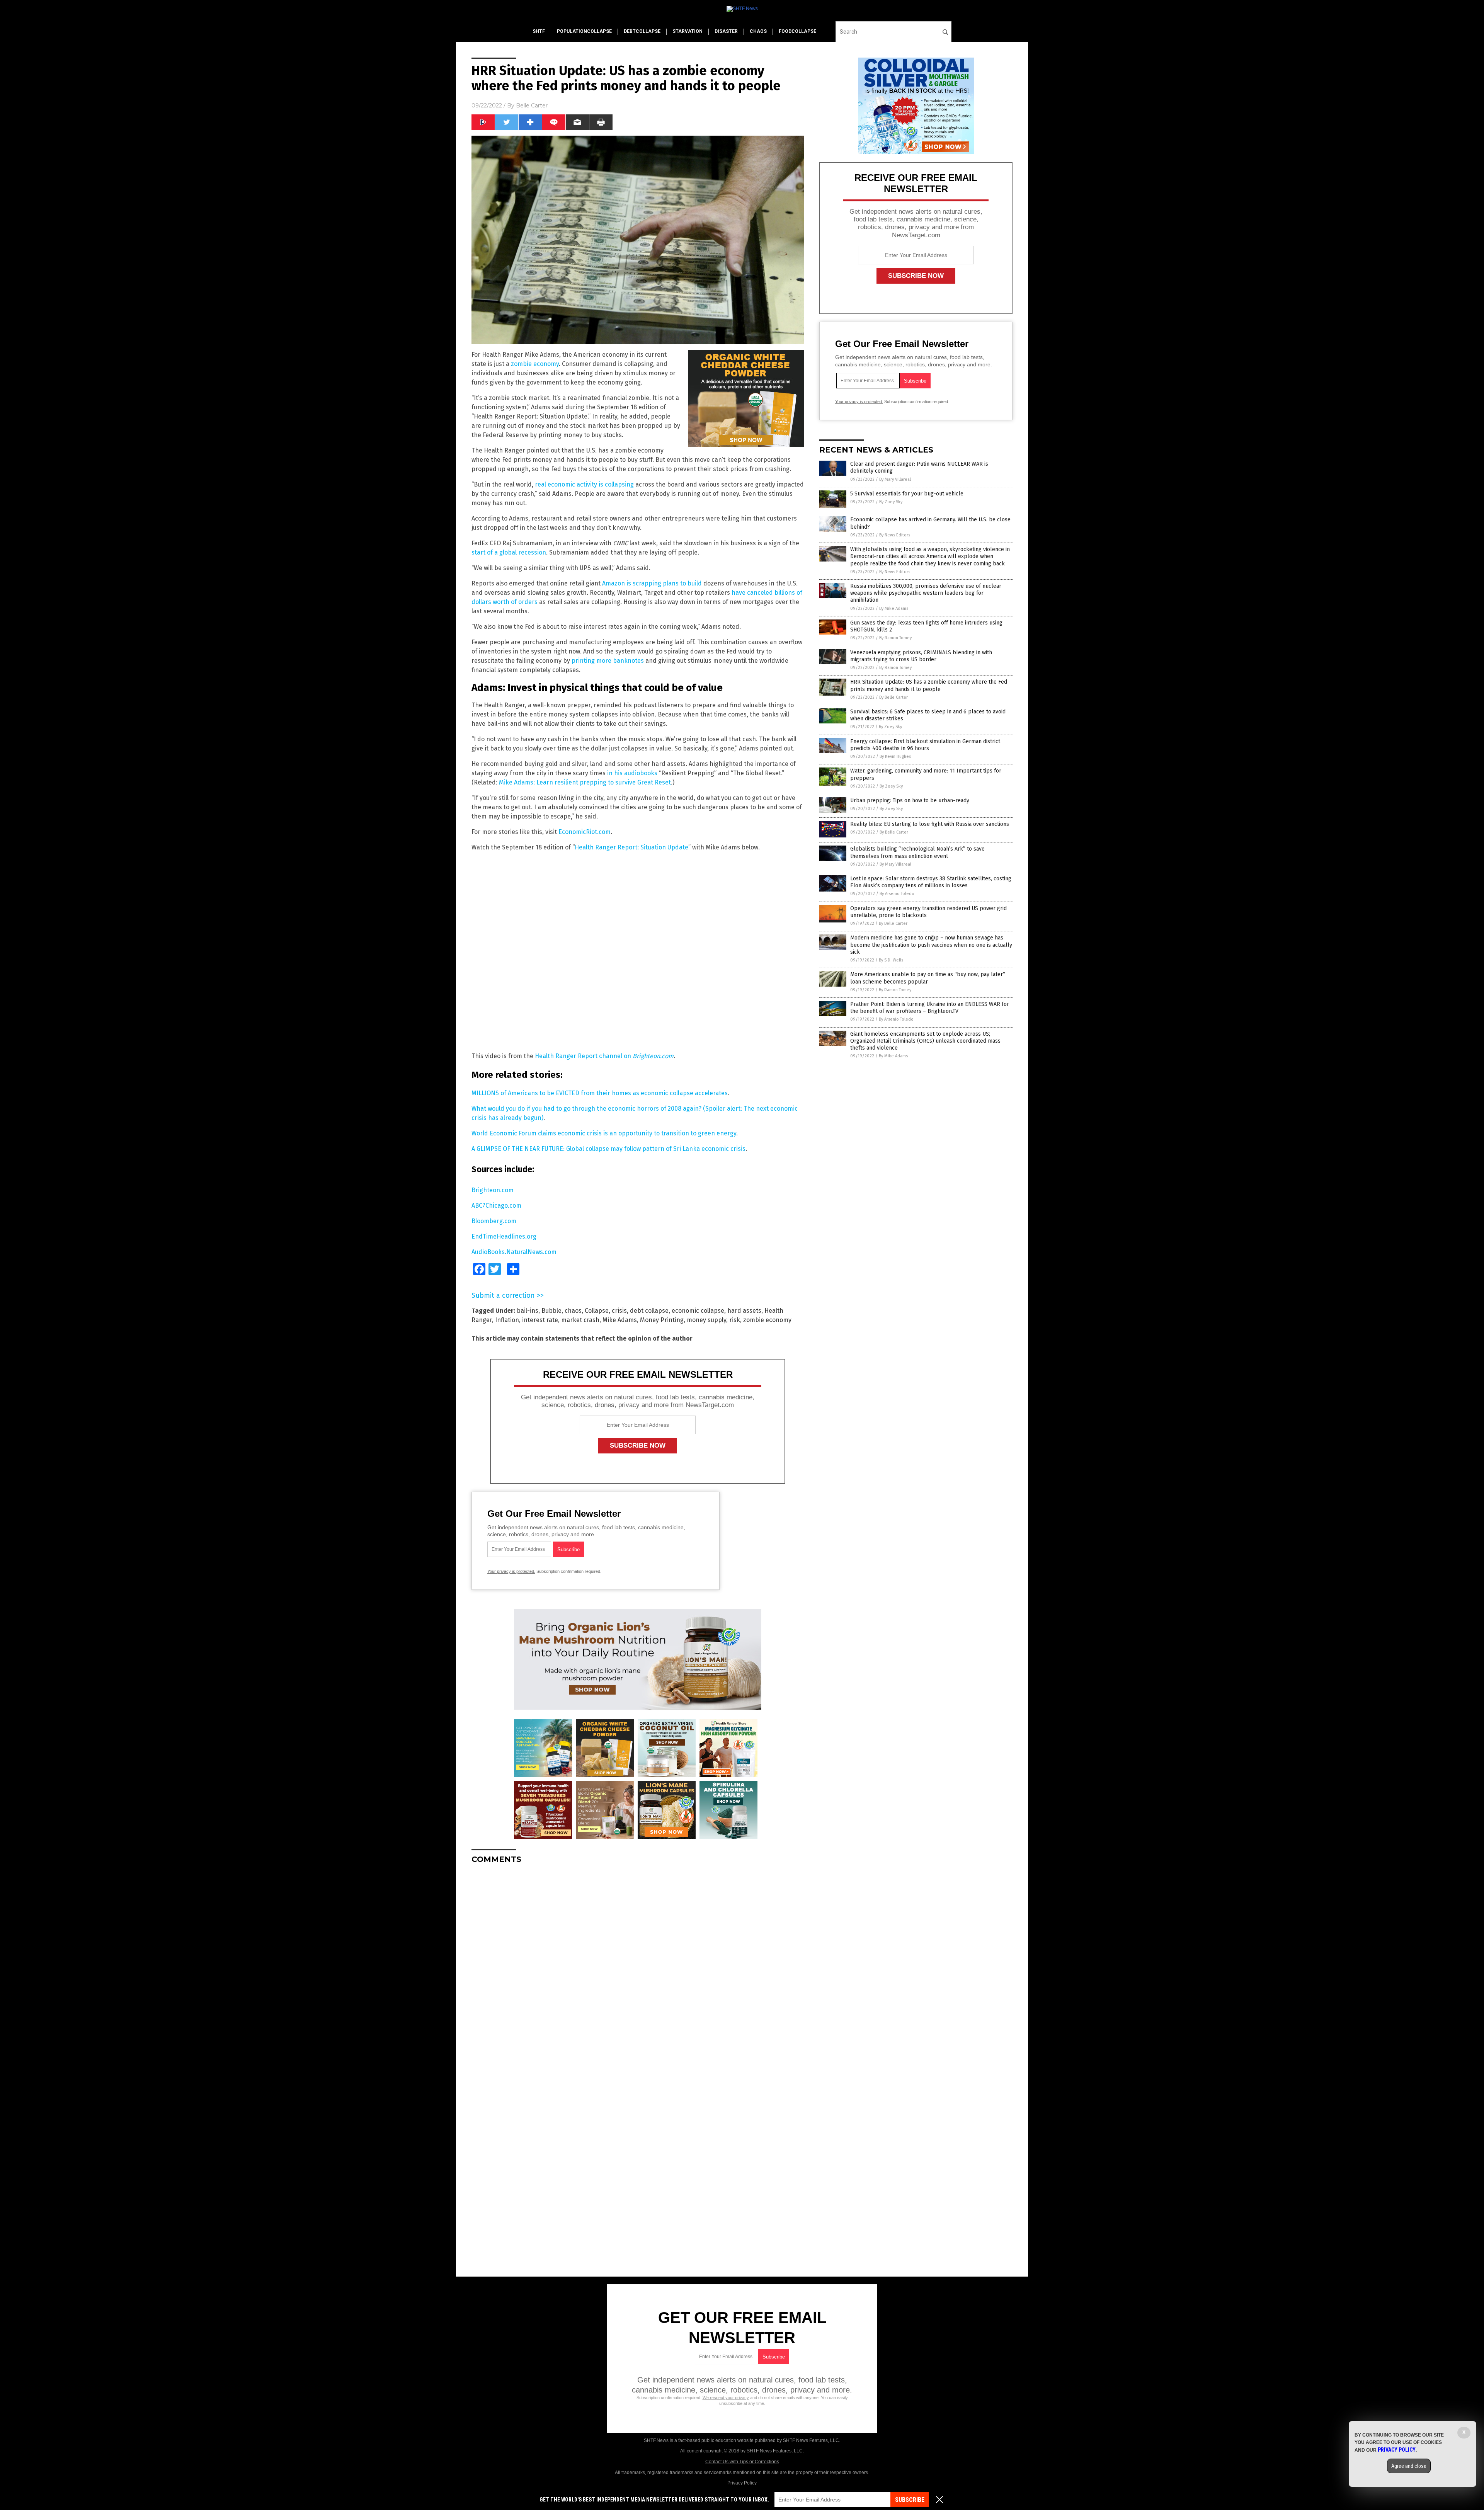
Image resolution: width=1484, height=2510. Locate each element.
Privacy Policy (742, 2483)
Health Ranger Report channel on (604, 1056)
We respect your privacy (726, 2398)
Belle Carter (532, 106)
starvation (688, 31)
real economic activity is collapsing (584, 484)
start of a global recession (509, 552)
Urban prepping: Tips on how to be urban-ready (910, 801)
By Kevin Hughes (895, 756)
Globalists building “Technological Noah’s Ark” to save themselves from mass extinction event (917, 852)
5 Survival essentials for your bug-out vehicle (907, 494)
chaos (758, 31)
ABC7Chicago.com (496, 1206)
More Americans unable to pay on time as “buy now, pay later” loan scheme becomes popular (928, 978)
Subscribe (910, 2500)
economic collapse (698, 1311)
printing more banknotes (608, 661)
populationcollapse (584, 31)
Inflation (507, 1320)
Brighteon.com (493, 1190)
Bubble (551, 1311)
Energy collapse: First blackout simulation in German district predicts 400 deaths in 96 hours (925, 745)
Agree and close (1409, 2466)
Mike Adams (620, 1320)
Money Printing (662, 1320)
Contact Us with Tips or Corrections (742, 2462)
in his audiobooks (632, 773)
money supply (706, 1320)
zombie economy (535, 364)
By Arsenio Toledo (897, 894)
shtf (539, 31)
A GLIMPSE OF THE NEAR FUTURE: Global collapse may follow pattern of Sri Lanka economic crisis (608, 1149)
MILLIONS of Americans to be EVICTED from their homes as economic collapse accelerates (600, 1093)
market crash (580, 1320)
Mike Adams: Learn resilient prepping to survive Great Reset (585, 782)
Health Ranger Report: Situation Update (631, 847)
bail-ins (528, 1311)
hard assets (744, 1311)
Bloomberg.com (494, 1221)
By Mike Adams (894, 608)
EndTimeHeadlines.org (504, 1236)
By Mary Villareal (895, 479)
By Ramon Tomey (895, 638)
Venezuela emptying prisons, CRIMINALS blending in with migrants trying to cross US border (921, 656)
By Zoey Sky (891, 502)
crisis (619, 1311)
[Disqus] (638, 1967)
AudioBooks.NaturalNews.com (514, 1252)
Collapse (597, 1311)
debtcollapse (642, 31)
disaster (726, 31)
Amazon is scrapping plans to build (652, 583)
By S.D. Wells (891, 960)
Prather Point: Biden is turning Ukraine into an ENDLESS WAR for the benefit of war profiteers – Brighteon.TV (930, 1008)
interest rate (540, 1320)
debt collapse (649, 1311)
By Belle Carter (893, 697)
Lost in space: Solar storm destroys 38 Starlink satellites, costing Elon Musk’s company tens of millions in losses (931, 882)
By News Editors (895, 535)
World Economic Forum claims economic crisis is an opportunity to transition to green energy (604, 1133)
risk (735, 1320)
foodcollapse (797, 31)
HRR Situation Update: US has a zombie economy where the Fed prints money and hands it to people (929, 685)
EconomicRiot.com (585, 832)
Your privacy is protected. (511, 1571)
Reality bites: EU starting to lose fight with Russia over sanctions (930, 824)
